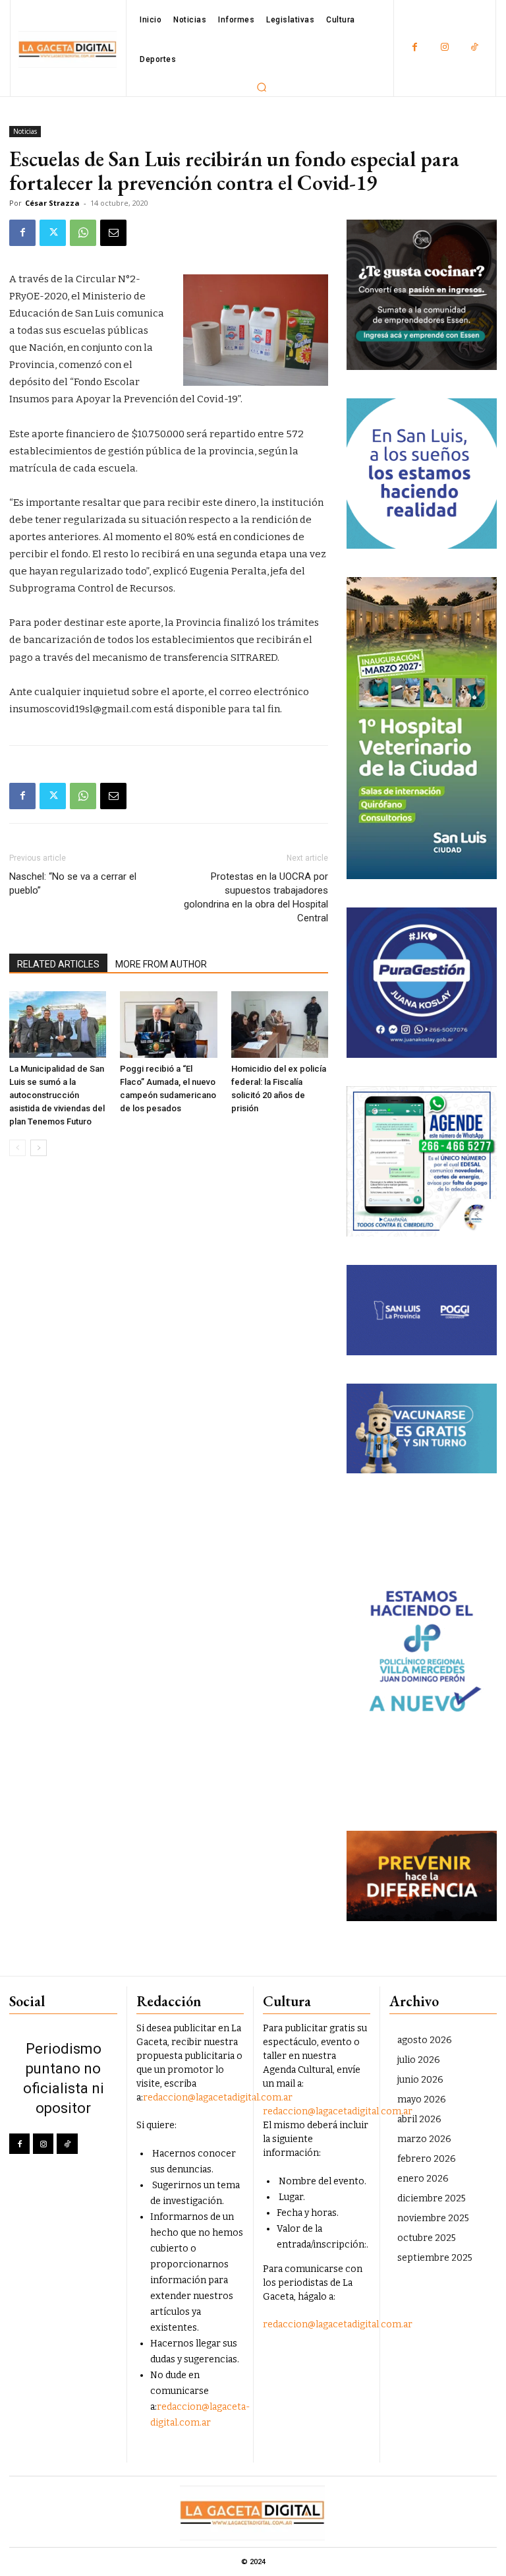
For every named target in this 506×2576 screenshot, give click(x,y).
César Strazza (52, 203)
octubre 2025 (427, 2238)
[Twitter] (53, 233)
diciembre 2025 (432, 2198)
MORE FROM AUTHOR (161, 964)
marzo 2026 (424, 2139)
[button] (262, 87)
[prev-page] (17, 1148)
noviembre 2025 (433, 2218)
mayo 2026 (422, 2100)
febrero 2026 (427, 2159)
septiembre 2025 (435, 2258)
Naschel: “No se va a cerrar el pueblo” (73, 883)
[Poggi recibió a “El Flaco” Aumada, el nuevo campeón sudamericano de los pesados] (168, 1025)
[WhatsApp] (83, 233)
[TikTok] (474, 48)
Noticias (25, 131)
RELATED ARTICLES (58, 964)
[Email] (113, 233)
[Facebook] (415, 48)
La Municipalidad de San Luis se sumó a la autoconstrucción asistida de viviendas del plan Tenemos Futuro (57, 1095)
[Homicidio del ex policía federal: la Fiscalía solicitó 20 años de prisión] (280, 1025)
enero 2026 (423, 2179)
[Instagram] (444, 48)
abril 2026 (419, 2119)
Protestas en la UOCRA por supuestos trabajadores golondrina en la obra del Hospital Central (256, 897)
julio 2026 (419, 2060)
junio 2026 (420, 2080)
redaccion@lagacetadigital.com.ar (218, 2098)
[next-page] (39, 1148)
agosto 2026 (425, 2040)
